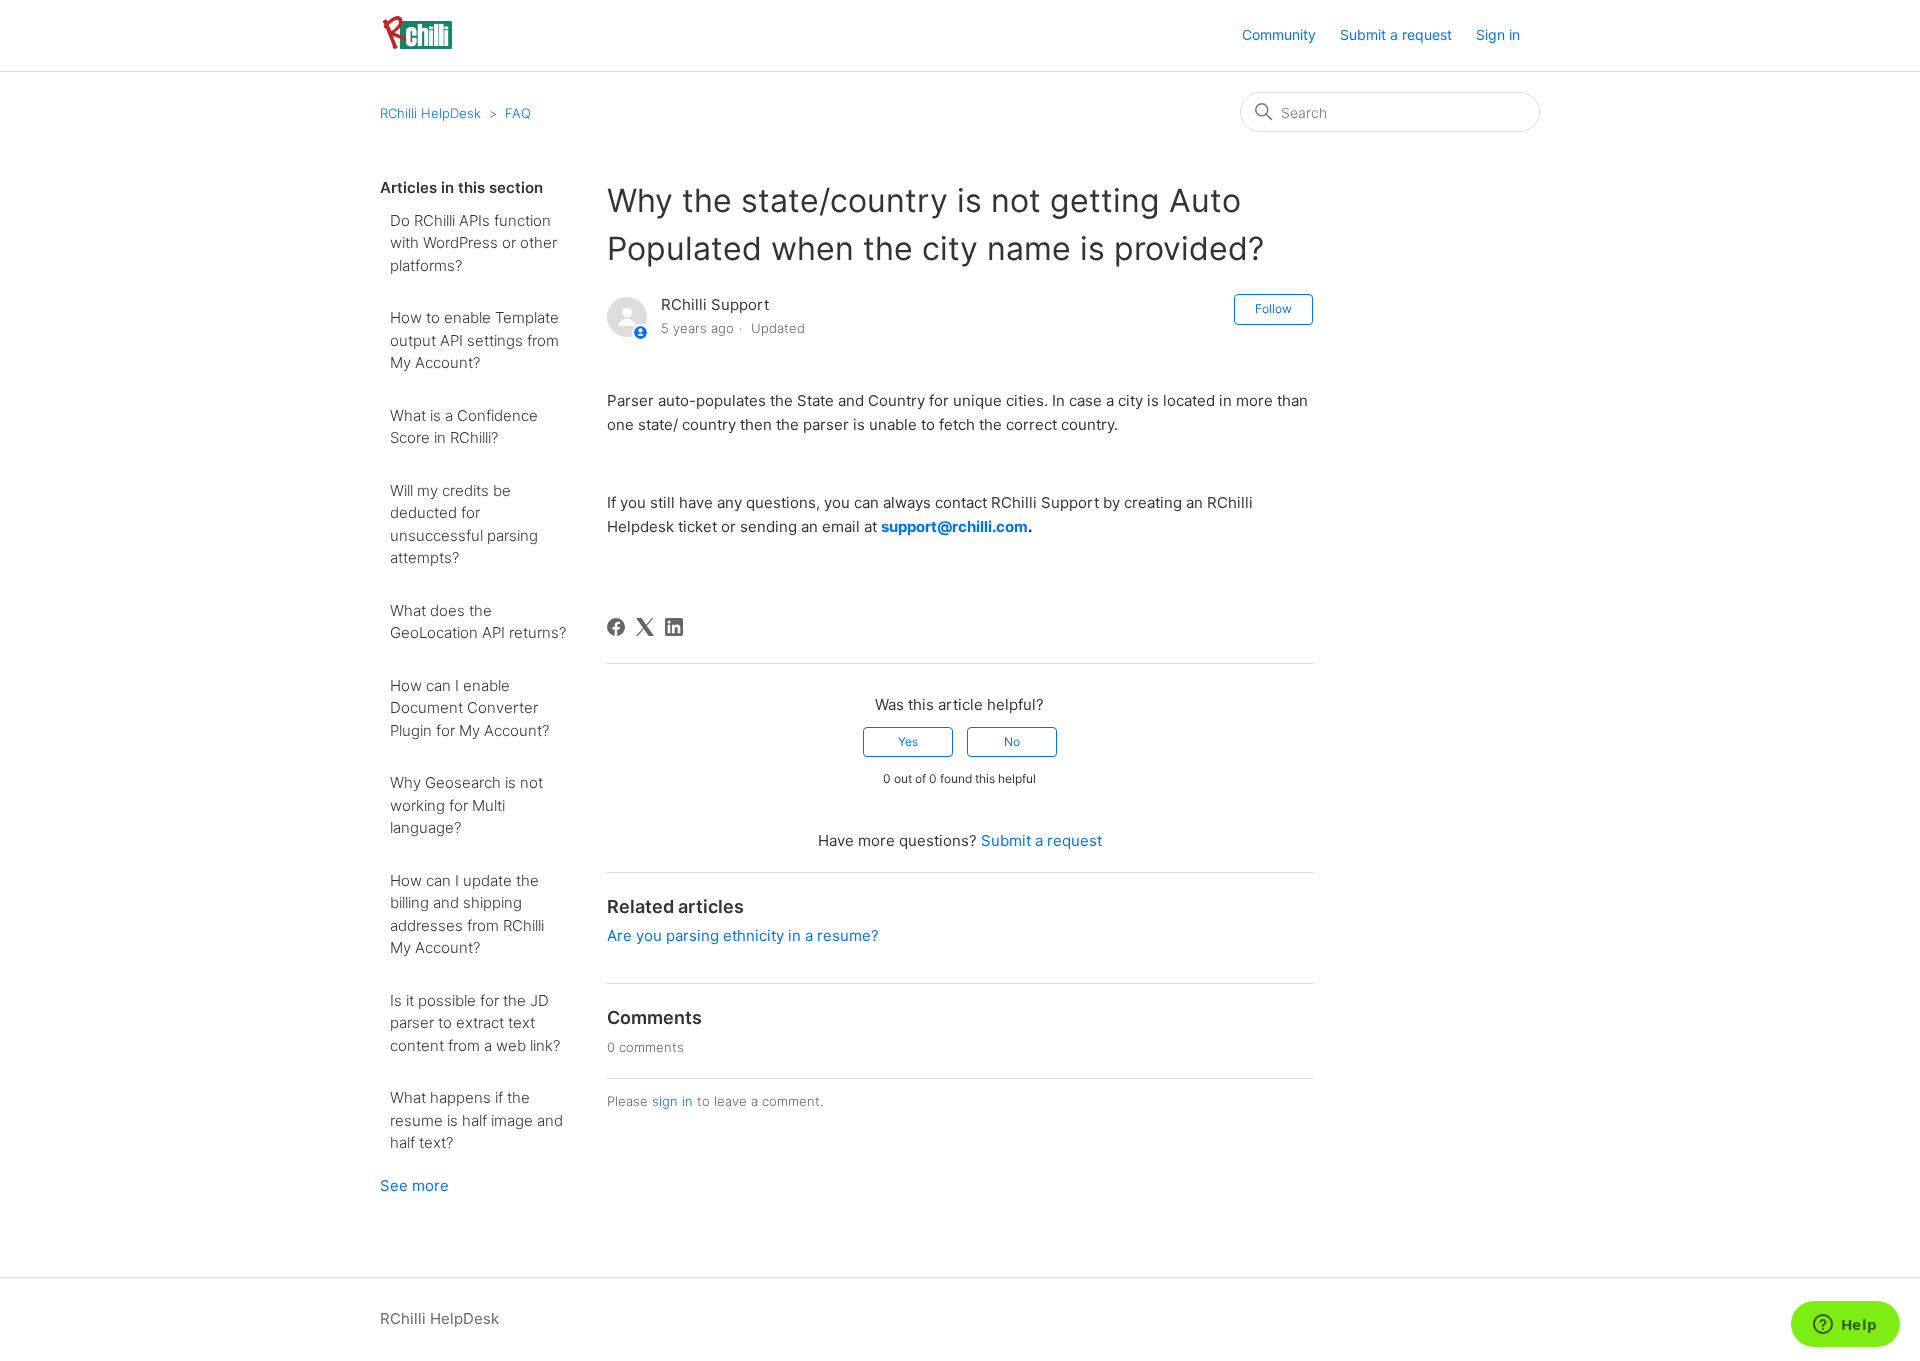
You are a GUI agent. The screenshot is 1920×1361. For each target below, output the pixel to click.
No (1012, 741)
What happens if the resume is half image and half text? (476, 1120)
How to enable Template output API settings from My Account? (474, 340)
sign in (672, 1101)
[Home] (417, 45)
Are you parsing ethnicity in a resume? (743, 935)
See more (414, 1185)
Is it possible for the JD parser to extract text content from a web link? (475, 1023)
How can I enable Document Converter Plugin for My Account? (469, 708)
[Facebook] (616, 627)
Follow (1273, 308)
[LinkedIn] (674, 627)
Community (1279, 34)
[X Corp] (645, 627)
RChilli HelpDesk (430, 113)
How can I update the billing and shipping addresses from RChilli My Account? (467, 914)
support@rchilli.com (954, 526)
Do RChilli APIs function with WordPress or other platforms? (473, 243)
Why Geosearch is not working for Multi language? (466, 805)
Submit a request (1396, 34)
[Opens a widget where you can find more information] (1845, 1326)
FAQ (518, 113)
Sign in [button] (1498, 34)
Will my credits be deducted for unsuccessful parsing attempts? (464, 524)
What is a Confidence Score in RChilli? (464, 427)
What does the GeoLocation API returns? (478, 622)
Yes (908, 741)
